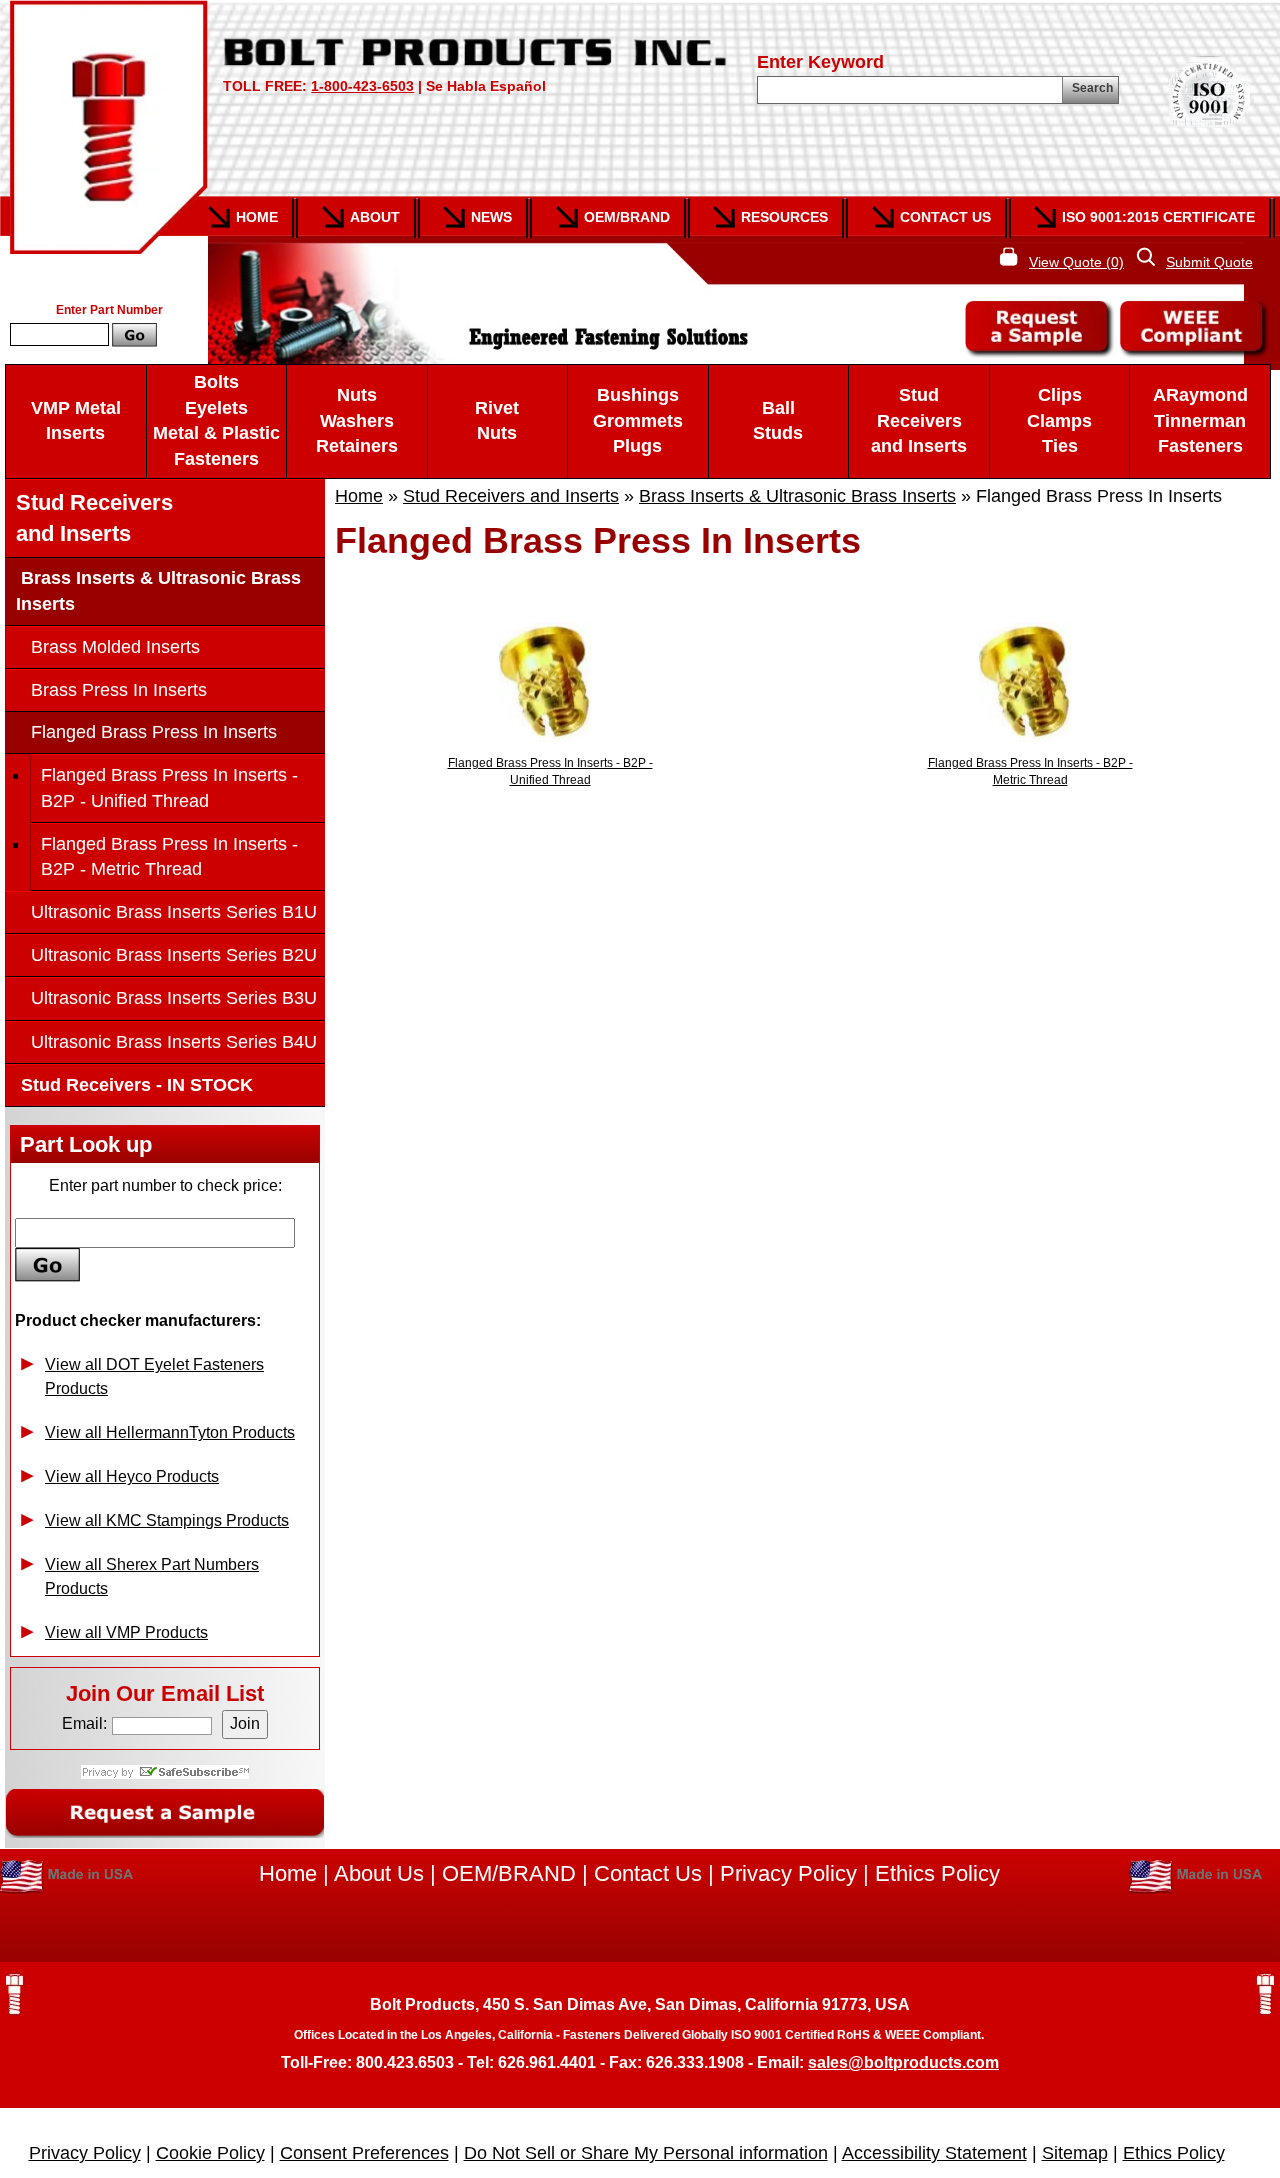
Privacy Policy (788, 1873)
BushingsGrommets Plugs (638, 420)
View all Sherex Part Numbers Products (152, 1576)
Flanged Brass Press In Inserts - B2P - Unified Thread (169, 787)
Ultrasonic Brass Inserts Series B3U (174, 998)
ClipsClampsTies (1059, 420)
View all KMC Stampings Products (167, 1520)
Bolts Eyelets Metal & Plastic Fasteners (216, 420)
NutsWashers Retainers (357, 420)
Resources (784, 217)
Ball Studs (778, 421)
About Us (379, 1873)
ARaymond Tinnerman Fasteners (1200, 420)
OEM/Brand (627, 217)
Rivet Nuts (497, 421)
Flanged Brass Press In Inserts (154, 732)
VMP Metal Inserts (76, 421)
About (375, 217)
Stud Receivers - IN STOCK (134, 1085)
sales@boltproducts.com (903, 2062)
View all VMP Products (126, 1632)
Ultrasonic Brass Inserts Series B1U (174, 912)
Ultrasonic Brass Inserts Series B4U (174, 1042)
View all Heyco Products (132, 1476)
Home (257, 217)
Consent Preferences (364, 2153)
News (491, 217)
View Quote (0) (1076, 262)
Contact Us (945, 217)
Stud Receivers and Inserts (919, 420)
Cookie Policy (210, 2153)
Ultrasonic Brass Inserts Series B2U (174, 955)
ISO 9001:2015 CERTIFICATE (1158, 217)
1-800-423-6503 (362, 86)
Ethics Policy (937, 1873)
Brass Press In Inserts (119, 690)
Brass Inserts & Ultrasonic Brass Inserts (797, 496)
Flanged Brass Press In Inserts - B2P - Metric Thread (169, 856)
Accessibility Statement (934, 2153)
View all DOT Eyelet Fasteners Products (154, 1376)
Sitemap (1075, 2153)
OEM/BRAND (509, 1873)
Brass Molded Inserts (115, 647)
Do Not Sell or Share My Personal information (646, 2153)
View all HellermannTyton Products (170, 1432)
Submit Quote (1209, 262)
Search (1092, 88)
